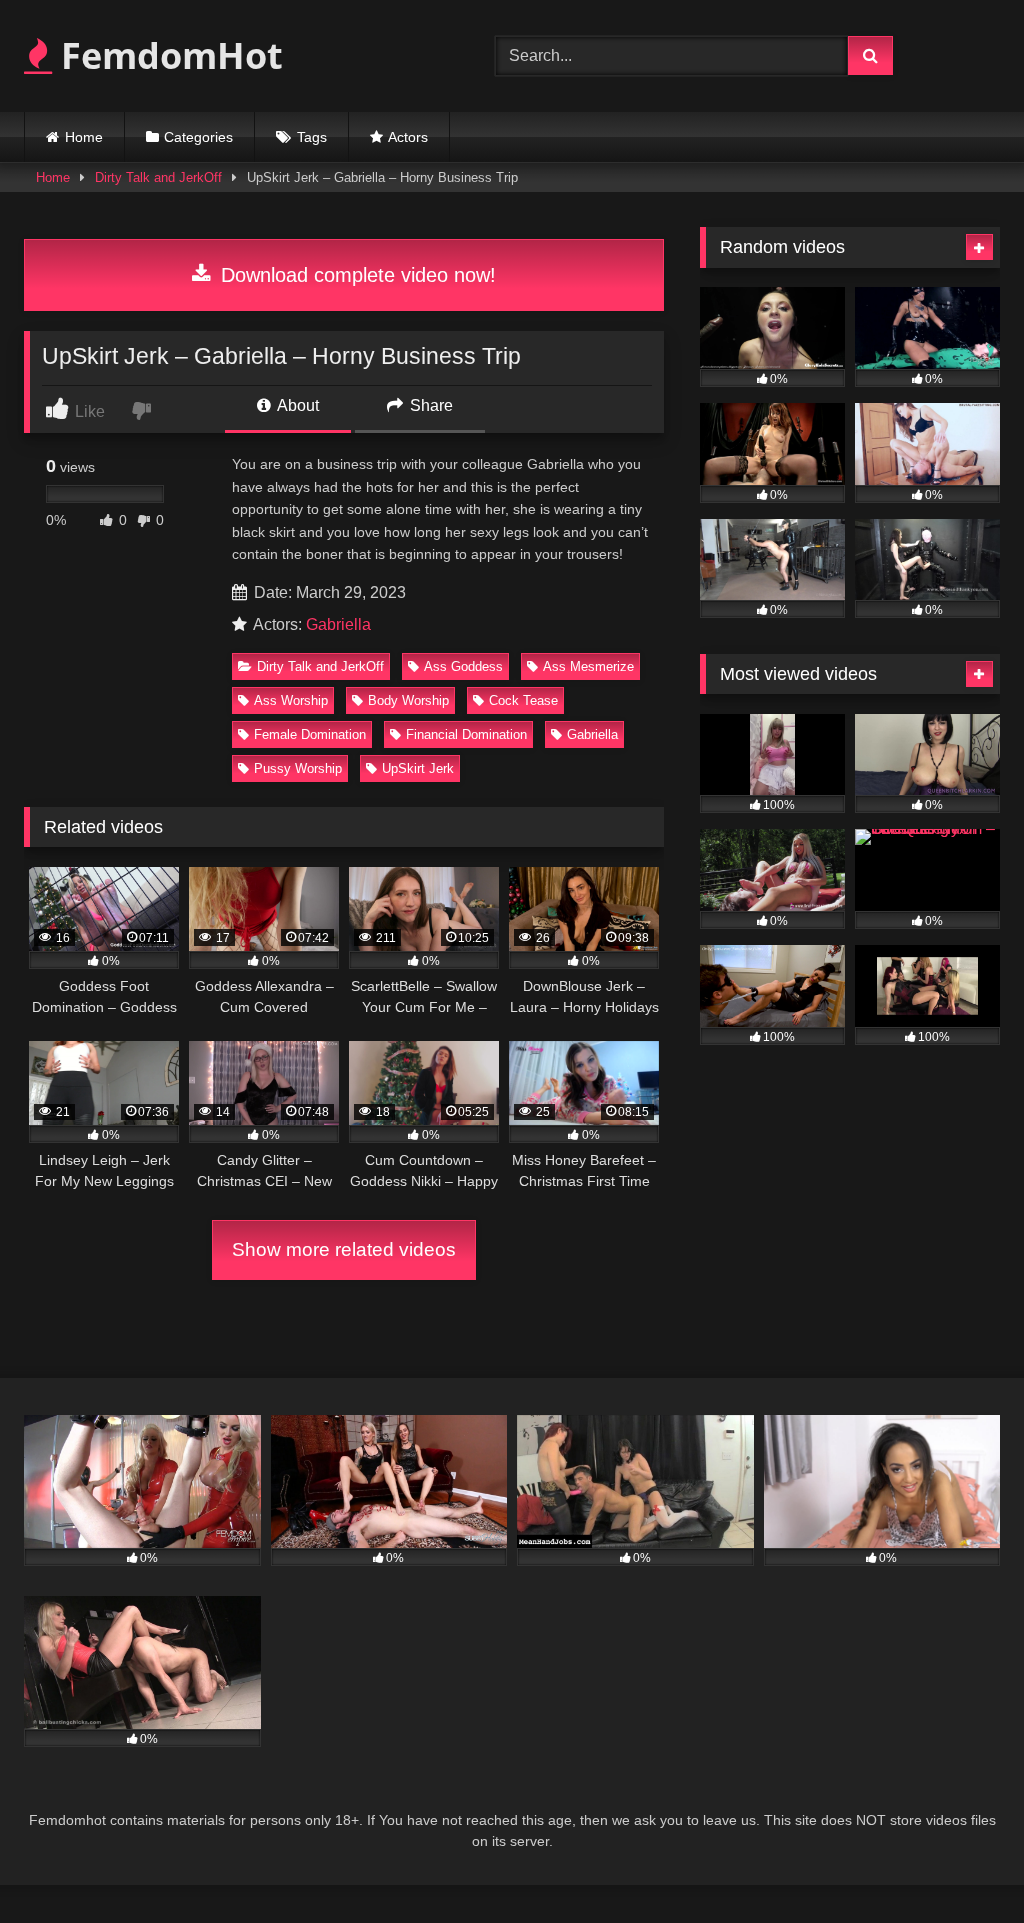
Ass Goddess (463, 666)
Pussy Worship (298, 768)
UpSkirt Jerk (418, 768)
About (296, 405)
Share (429, 405)
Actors (408, 137)
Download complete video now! (355, 275)
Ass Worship (291, 700)
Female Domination (310, 734)
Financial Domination (466, 734)
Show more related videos (344, 1249)
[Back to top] (962, 1863)
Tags (312, 137)
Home (84, 137)
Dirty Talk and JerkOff (158, 177)
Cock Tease (523, 700)
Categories (198, 137)
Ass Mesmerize (588, 666)
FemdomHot (167, 55)
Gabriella (338, 624)
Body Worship (408, 700)
